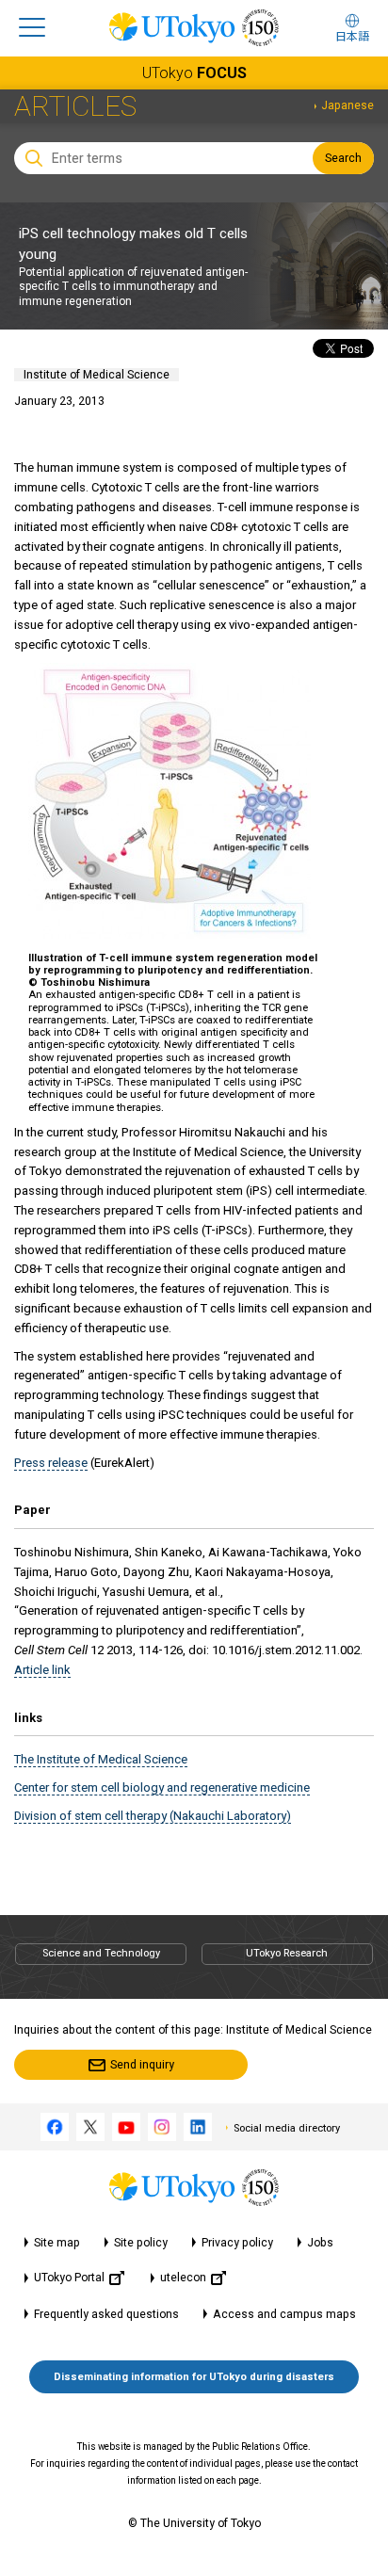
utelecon (183, 2278)
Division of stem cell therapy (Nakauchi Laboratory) (153, 1816)
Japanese (348, 105)
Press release (51, 1463)
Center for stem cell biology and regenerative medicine (162, 1787)
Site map (57, 2243)
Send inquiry (142, 2065)
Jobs (320, 2243)
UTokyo (194, 73)
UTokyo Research (287, 1953)
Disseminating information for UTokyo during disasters (194, 2377)
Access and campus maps (284, 2314)
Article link (42, 1670)
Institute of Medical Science (97, 375)
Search (343, 158)
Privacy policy (237, 2243)
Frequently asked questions (106, 2314)
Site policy (141, 2243)
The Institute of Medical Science (101, 1759)
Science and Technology (101, 1953)
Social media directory (287, 2128)
